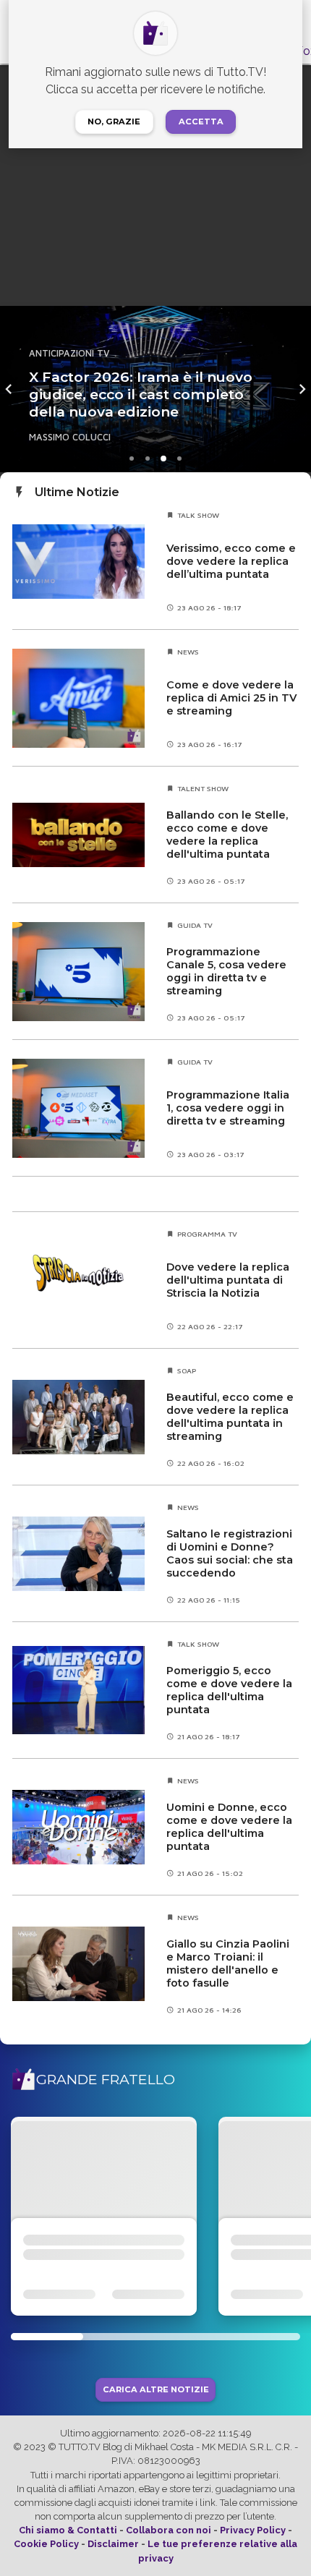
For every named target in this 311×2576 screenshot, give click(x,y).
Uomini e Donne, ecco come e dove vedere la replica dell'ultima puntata (229, 1827)
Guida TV (195, 925)
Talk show (198, 515)
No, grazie (114, 121)
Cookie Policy (46, 2544)
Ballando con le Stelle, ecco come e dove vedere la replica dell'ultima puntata (227, 835)
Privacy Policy (253, 2530)
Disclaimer (113, 2544)
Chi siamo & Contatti (68, 2530)
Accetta (201, 121)
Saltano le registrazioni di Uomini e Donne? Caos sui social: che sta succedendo (230, 1553)
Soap (187, 1370)
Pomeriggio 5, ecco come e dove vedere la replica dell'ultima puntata (229, 1690)
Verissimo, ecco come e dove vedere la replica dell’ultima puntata (231, 561)
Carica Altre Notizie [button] (156, 2390)
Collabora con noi (169, 2530)
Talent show (203, 788)
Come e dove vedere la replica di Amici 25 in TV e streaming (231, 698)
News (188, 652)
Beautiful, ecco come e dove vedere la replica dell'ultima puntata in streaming (230, 1417)
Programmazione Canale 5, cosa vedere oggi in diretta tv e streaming (226, 971)
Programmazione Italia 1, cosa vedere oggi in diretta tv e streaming (228, 1108)
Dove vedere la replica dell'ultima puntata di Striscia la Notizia (228, 1280)
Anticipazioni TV (69, 353)
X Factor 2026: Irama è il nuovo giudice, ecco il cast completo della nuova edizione (141, 394)
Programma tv (207, 1234)
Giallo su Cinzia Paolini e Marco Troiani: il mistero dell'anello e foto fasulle (228, 1963)
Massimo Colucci (70, 437)
